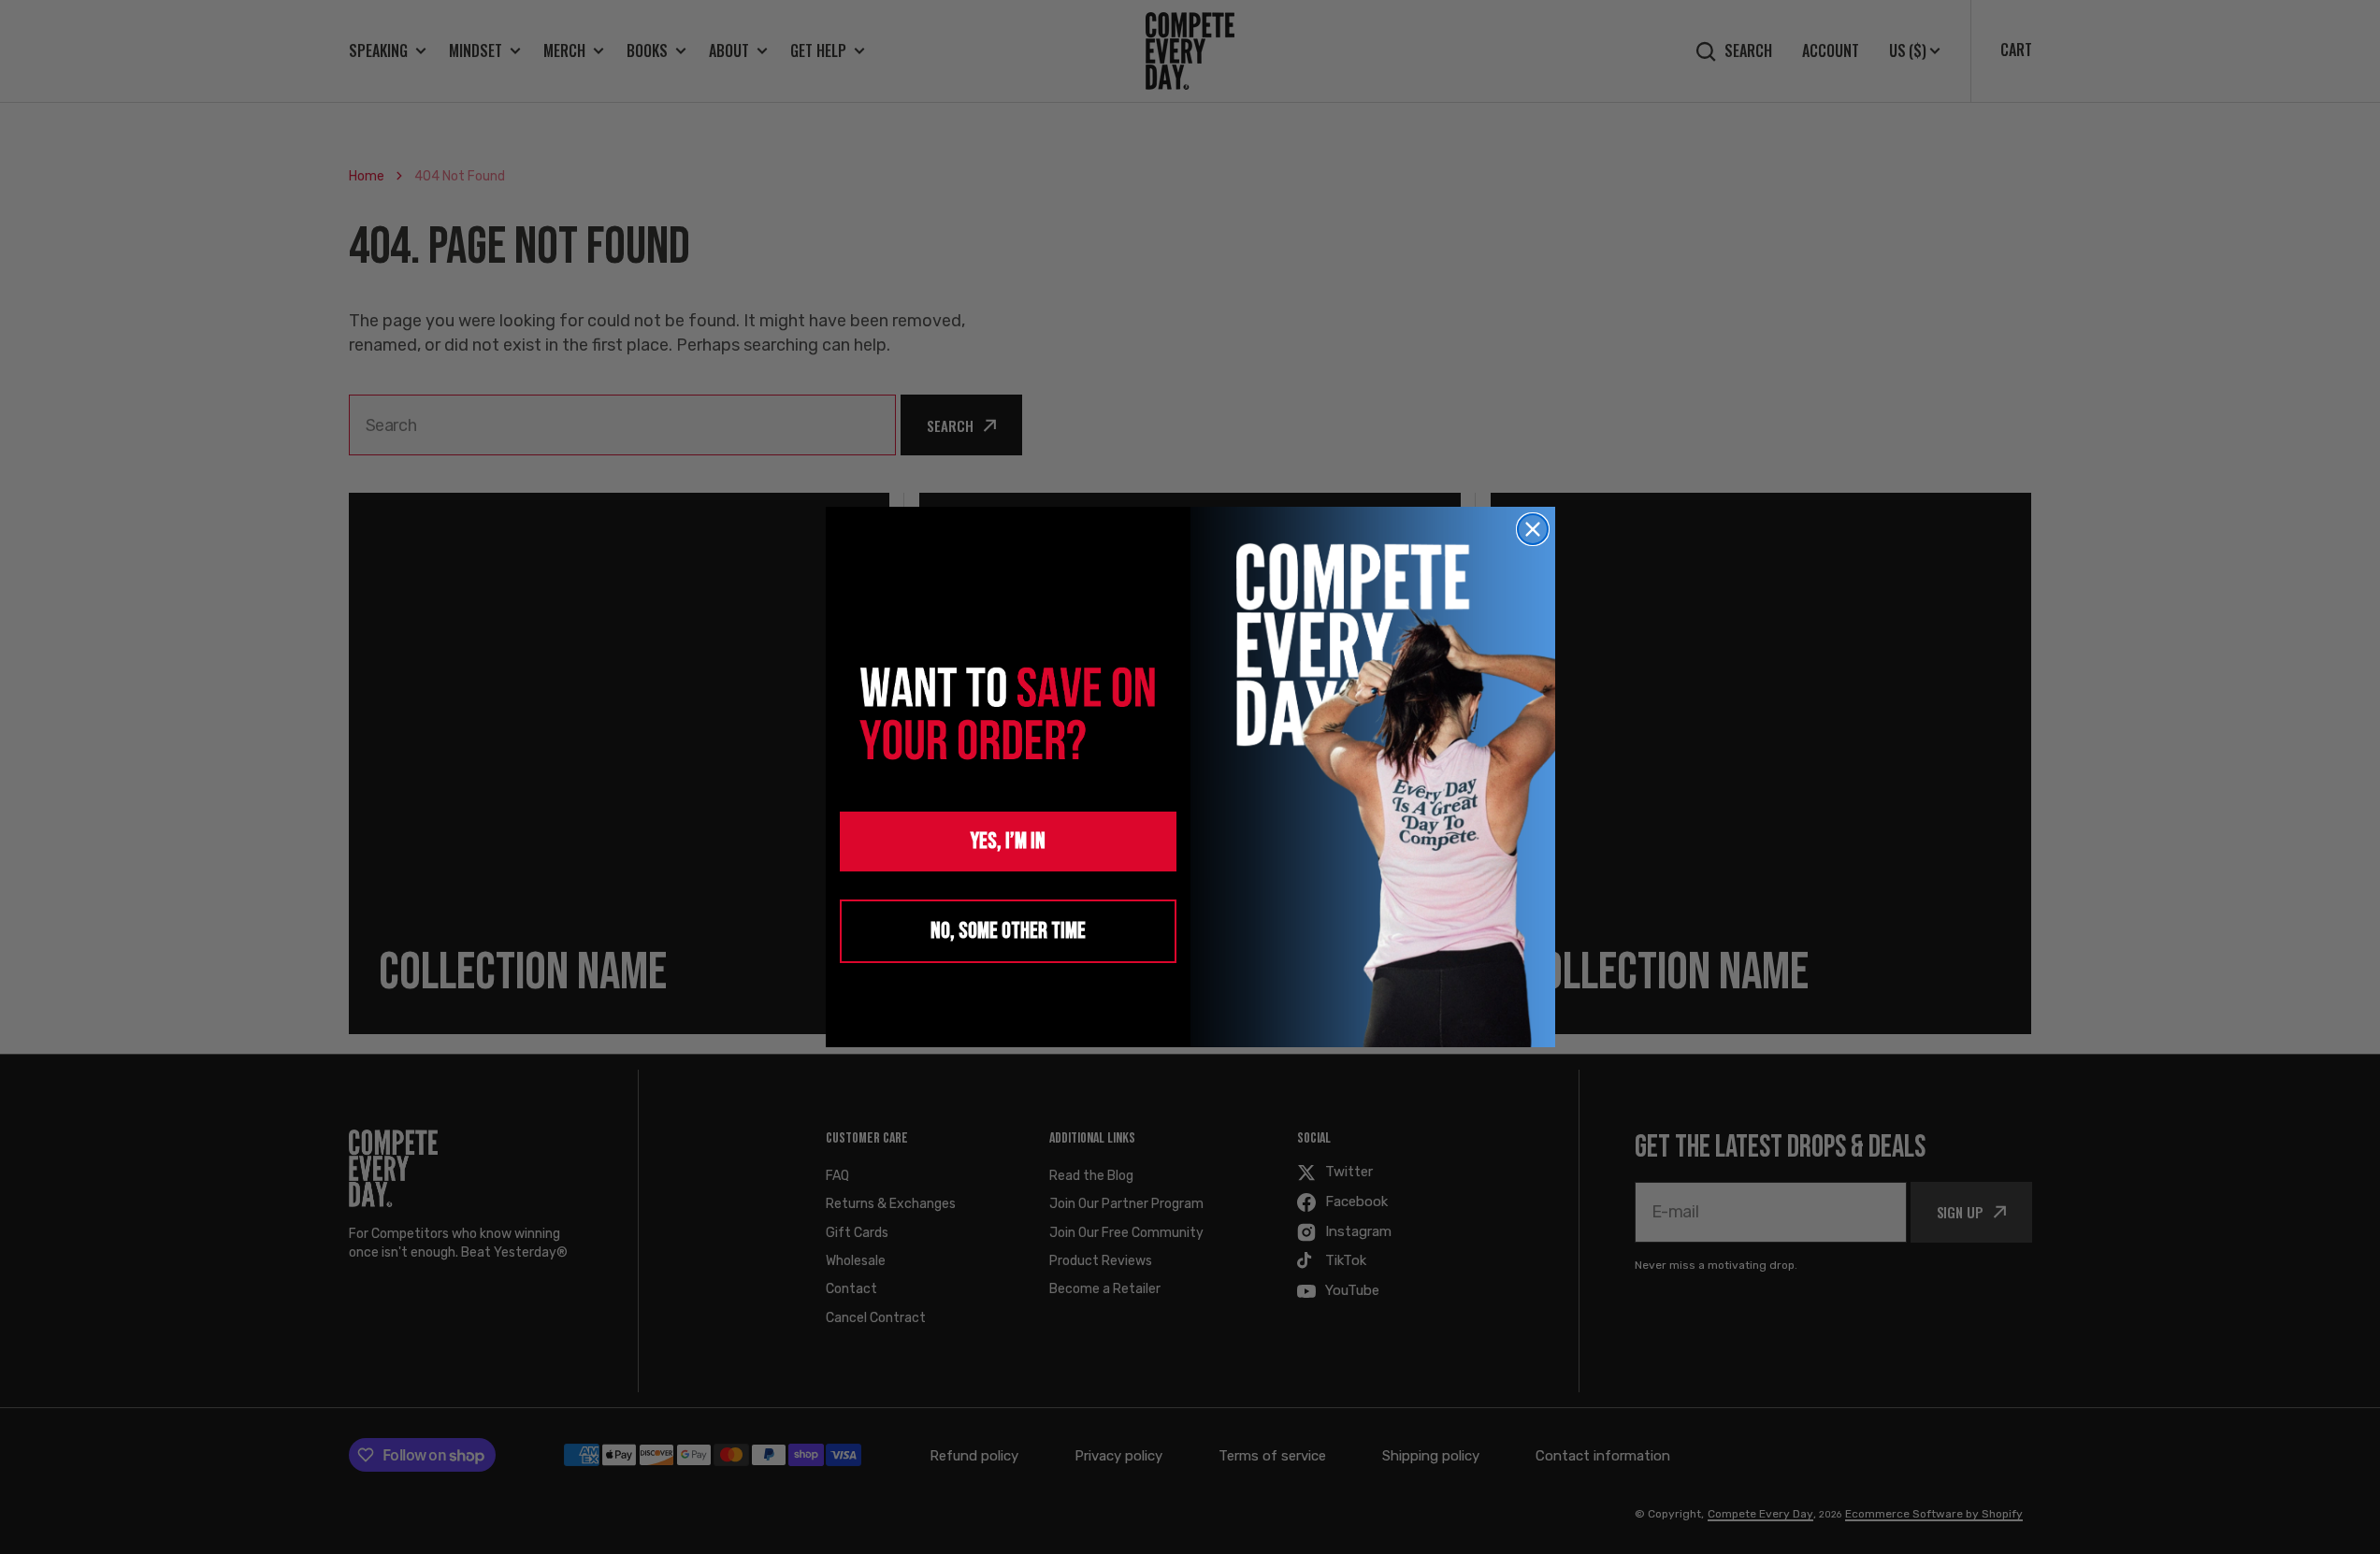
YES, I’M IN (1008, 841)
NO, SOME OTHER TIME (1008, 931)
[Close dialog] (1533, 529)
